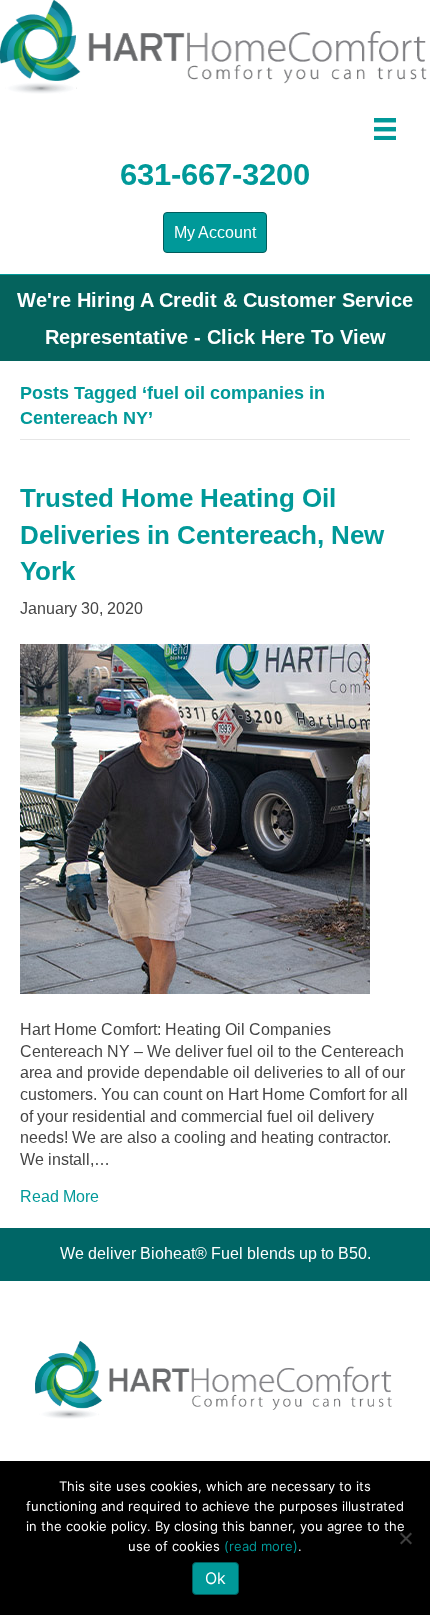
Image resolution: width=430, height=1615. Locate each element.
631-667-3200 (215, 174)
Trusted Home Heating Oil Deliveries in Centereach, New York (202, 534)
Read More (59, 1196)
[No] (405, 1538)
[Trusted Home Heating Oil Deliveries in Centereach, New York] (195, 817)
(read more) (261, 1546)
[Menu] (385, 129)
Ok (215, 1578)
